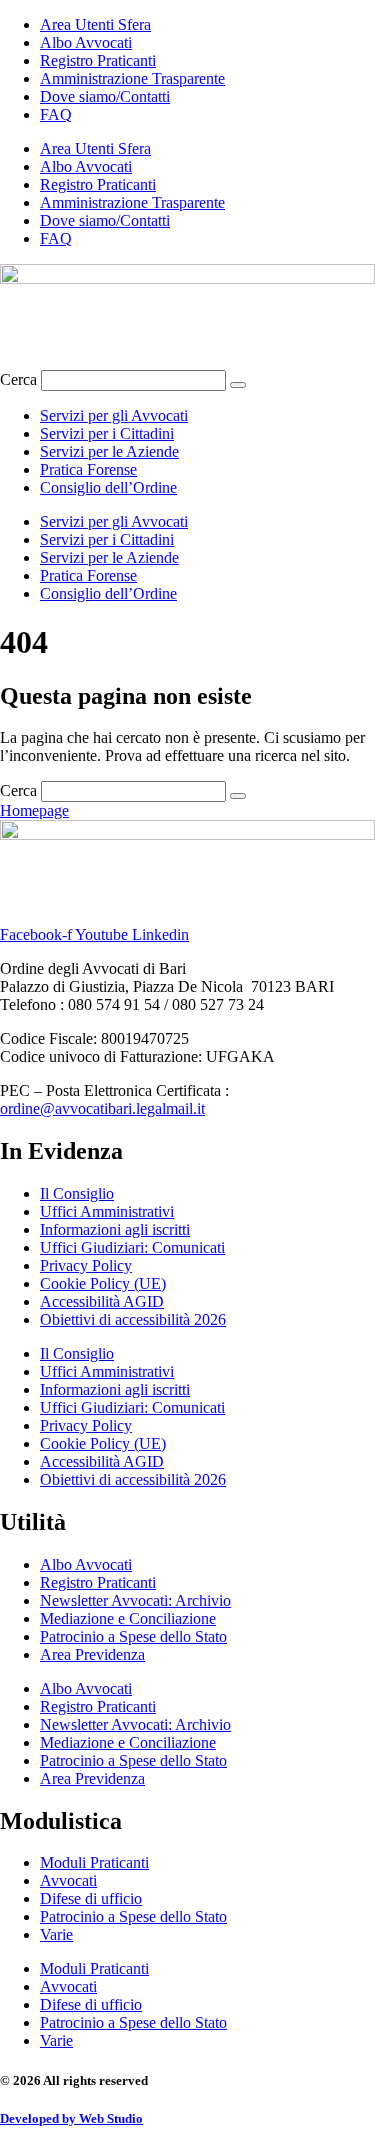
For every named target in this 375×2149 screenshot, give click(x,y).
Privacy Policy (86, 1265)
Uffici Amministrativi (107, 1211)
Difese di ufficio (91, 1898)
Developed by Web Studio (71, 2118)
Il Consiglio (77, 1193)
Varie (56, 1934)
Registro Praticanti (98, 60)
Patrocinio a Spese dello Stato (133, 1636)
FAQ (56, 114)
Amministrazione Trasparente (132, 78)
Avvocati (68, 1880)
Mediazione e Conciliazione (128, 1618)
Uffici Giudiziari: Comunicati (132, 1247)
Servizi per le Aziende (109, 451)
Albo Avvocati (86, 42)
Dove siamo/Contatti (105, 96)
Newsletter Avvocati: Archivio (135, 1600)
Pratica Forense (88, 469)
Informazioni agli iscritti (115, 1229)
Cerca (18, 379)
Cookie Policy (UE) (103, 1283)
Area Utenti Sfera (95, 24)
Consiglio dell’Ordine (108, 487)
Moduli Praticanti (94, 1862)
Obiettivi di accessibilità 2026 (133, 1319)
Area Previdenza (92, 1654)
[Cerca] (238, 385)
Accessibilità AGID (102, 1301)
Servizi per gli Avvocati (114, 415)
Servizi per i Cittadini (107, 433)
